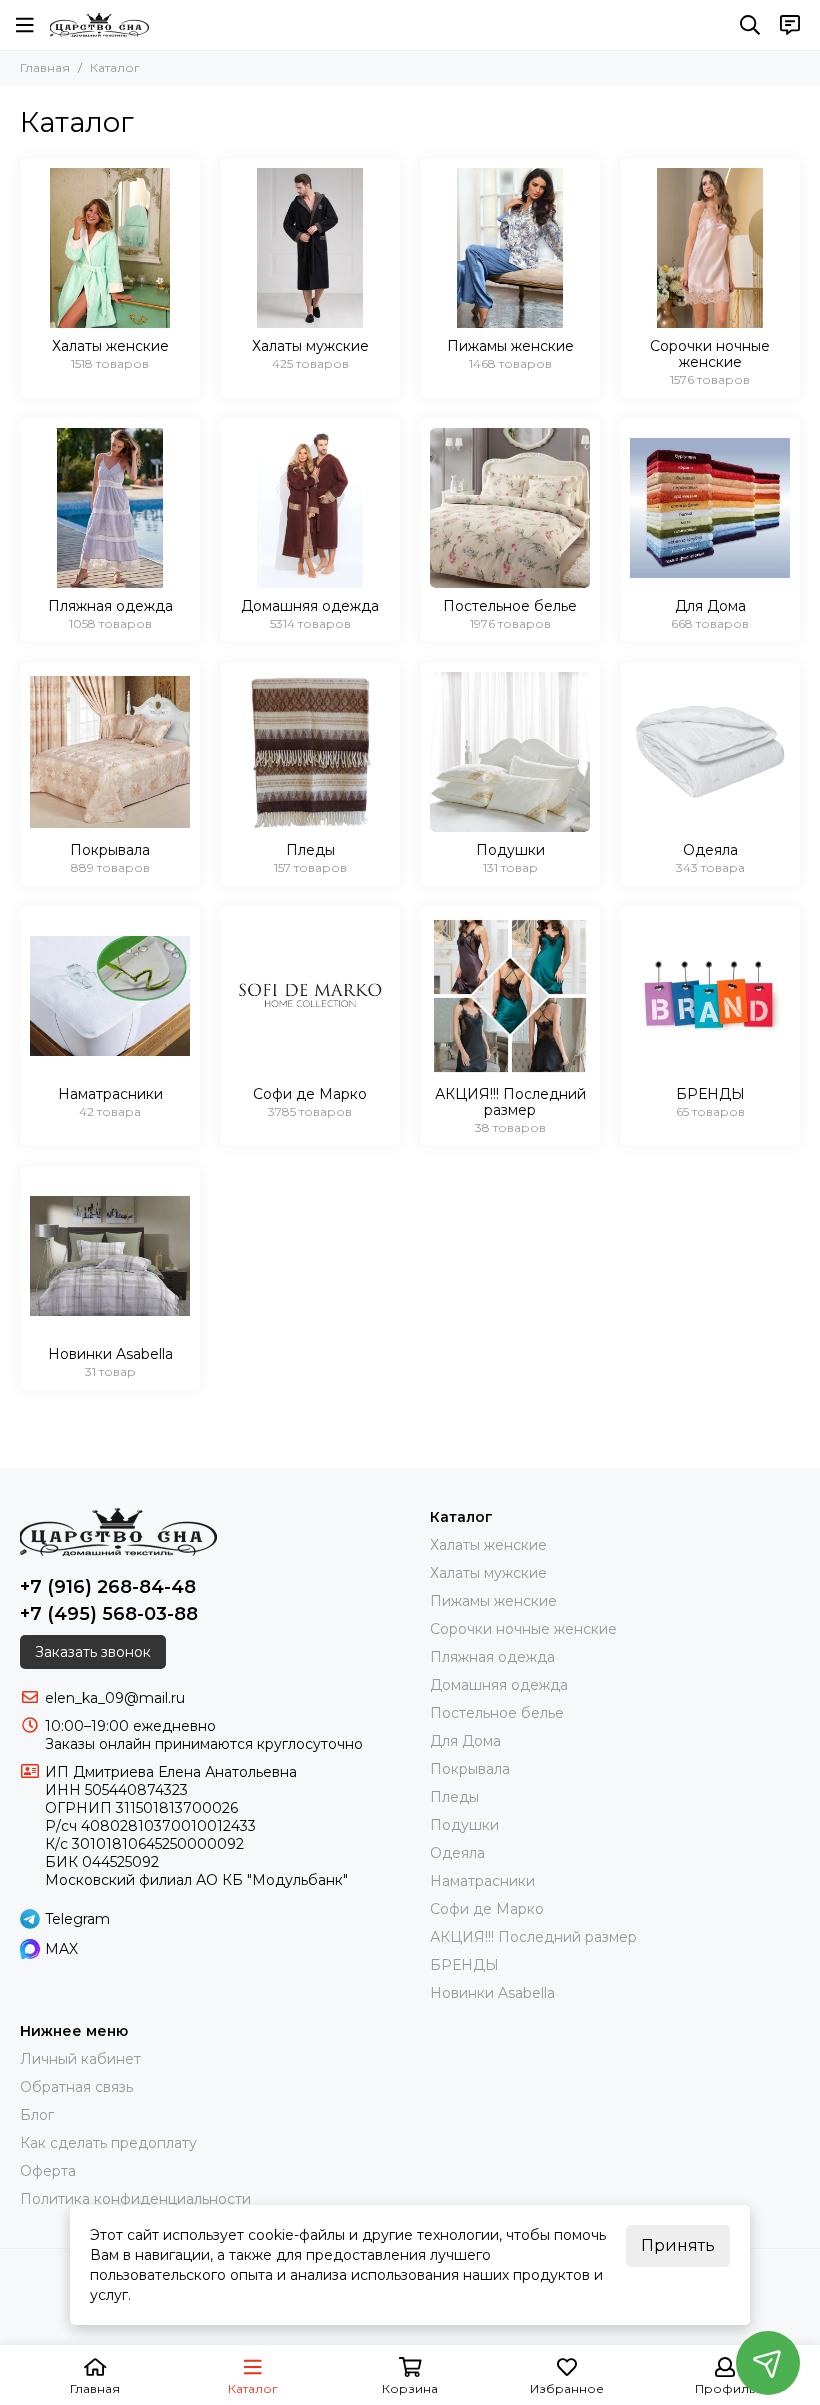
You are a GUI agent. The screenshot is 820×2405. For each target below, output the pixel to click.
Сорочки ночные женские (523, 1629)
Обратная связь (76, 2087)
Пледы (454, 1797)
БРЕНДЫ (464, 1965)
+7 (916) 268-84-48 (108, 1587)
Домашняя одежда (499, 1685)
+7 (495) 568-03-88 (109, 1614)
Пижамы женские (493, 1601)
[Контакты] (790, 25)
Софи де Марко (487, 1909)
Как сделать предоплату (108, 2143)
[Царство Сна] (99, 25)
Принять (678, 2245)
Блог (37, 2115)
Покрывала (470, 1769)
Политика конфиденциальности (135, 2199)
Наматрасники (482, 1881)
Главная (45, 67)
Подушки (464, 1825)
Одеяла (457, 1853)
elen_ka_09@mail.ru (115, 1698)
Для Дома (465, 1741)
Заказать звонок (93, 1652)
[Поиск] (750, 25)
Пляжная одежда (492, 1657)
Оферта (48, 2171)
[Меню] (25, 25)
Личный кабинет (80, 2059)
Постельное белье (497, 1713)
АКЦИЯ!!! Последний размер (533, 1937)
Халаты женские (488, 1545)
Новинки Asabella (492, 1993)
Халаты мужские (488, 1573)
